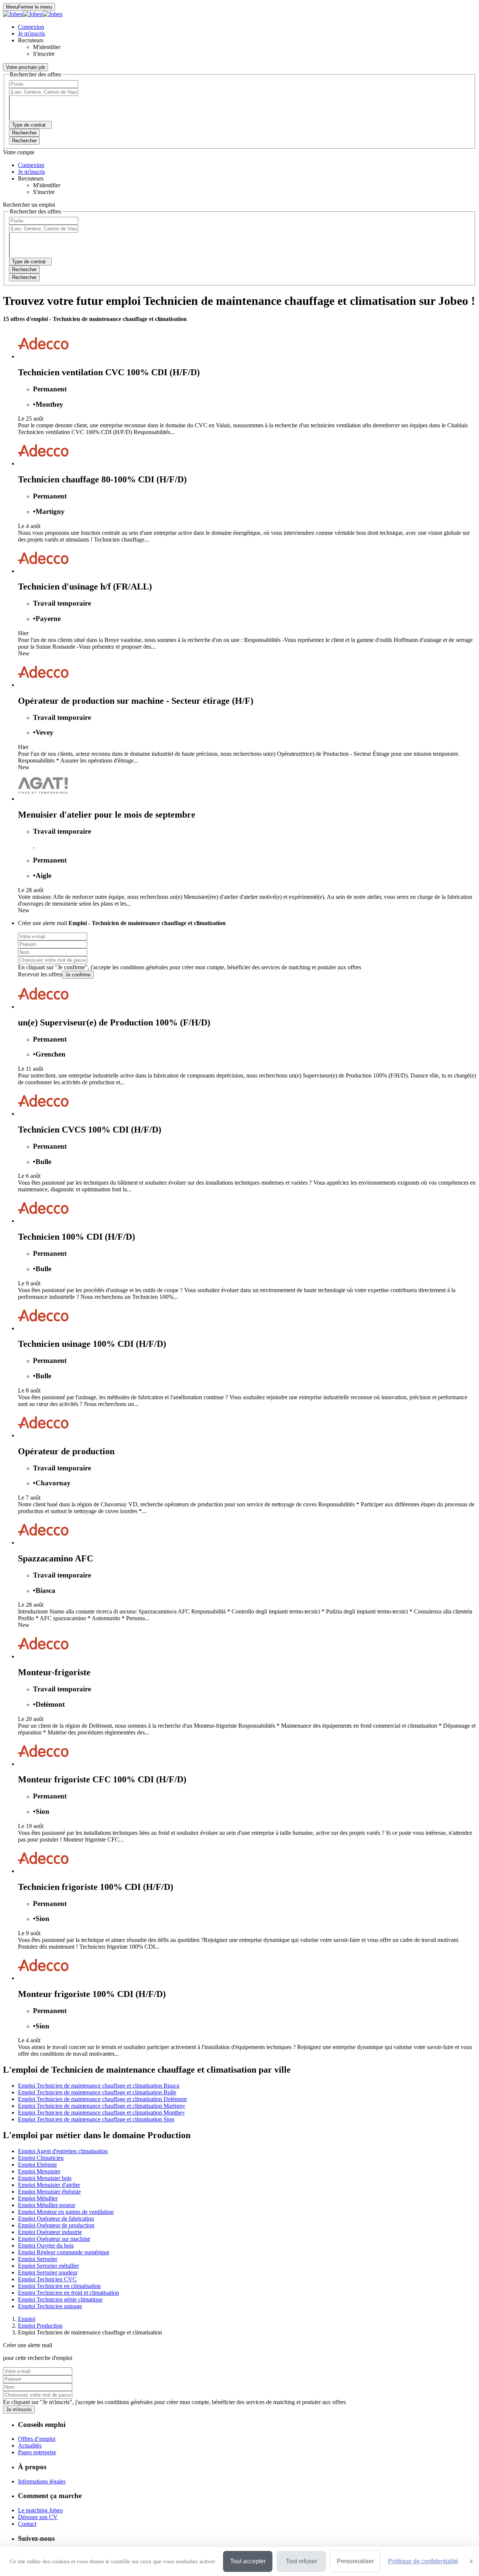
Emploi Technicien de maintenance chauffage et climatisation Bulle (97, 2092)
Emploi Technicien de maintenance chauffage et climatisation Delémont (102, 2099)
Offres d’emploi (37, 2439)
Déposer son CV (38, 2517)
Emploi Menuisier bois (45, 2178)
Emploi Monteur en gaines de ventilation (66, 2212)
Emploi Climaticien (41, 2158)
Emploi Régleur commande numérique (64, 2252)
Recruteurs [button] (31, 40)
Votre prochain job (25, 67)
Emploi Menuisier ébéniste (49, 2192)
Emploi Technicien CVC (47, 2279)
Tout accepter (248, 2561)
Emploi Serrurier (38, 2259)
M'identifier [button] (47, 47)
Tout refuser (301, 2561)
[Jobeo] (33, 14)
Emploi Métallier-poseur (47, 2205)
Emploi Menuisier (39, 2171)
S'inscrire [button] (44, 54)
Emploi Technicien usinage (50, 2306)
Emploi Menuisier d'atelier (49, 2185)
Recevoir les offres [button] (40, 974)
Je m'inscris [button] (31, 34)
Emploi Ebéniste (37, 2165)
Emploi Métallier (38, 2198)
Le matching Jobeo (40, 2510)
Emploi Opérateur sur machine (54, 2239)
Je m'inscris (19, 2410)
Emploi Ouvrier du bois (46, 2245)
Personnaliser (355, 2561)
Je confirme (78, 975)
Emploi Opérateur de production (56, 2225)
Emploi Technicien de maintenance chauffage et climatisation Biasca (99, 2086)
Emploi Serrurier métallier (48, 2266)
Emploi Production (40, 2326)
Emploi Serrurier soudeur (48, 2272)
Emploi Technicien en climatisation (59, 2286)
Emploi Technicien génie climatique (60, 2299)
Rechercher (24, 141)
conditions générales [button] (144, 967)
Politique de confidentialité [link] (423, 2561)
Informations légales (42, 2481)
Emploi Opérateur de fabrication (56, 2219)
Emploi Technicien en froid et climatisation (68, 2293)
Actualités (30, 2445)
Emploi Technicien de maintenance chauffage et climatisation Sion (96, 2119)
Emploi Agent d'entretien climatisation (63, 2151)
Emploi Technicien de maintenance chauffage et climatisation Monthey (101, 2113)
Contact (27, 2524)
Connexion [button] (31, 27)
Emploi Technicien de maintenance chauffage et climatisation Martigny (102, 2106)
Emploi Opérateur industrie (50, 2232)
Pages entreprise (37, 2452)
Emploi (27, 2319)
